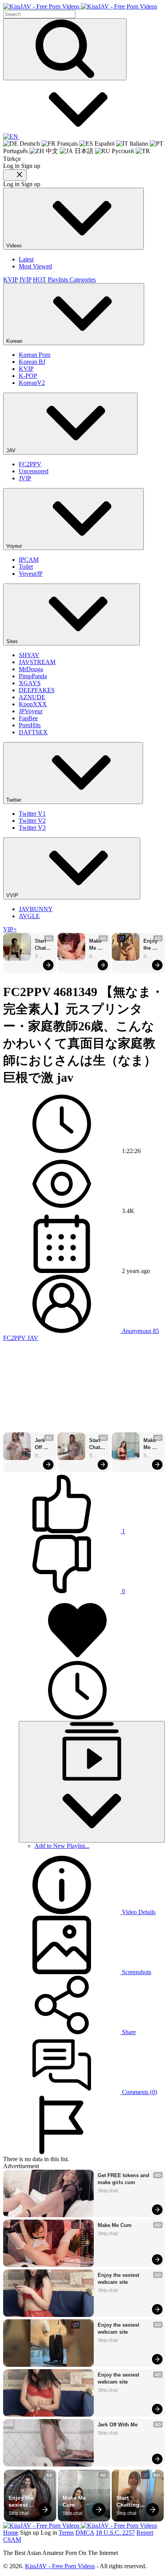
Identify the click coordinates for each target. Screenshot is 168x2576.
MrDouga (31, 669)
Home (11, 2533)
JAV (12, 450)
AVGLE (29, 916)
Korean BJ (32, 362)
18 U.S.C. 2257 (115, 2533)
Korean (15, 341)
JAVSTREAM (37, 662)
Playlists (59, 279)
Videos (15, 246)
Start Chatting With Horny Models (43, 945)
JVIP (25, 279)
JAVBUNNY (36, 909)
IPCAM (29, 560)
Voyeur (15, 546)
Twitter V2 (32, 821)
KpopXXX (33, 704)
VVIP (13, 895)
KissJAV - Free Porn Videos (60, 2566)
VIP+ (10, 929)
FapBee (28, 718)
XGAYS (30, 683)
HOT (39, 279)
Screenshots (136, 1972)
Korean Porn (35, 355)
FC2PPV (30, 464)
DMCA (85, 2533)
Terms (66, 2533)
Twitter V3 (32, 828)
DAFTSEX (33, 732)
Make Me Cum (96, 945)
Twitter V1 (32, 814)
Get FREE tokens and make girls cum (124, 2179)
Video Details (138, 1912)
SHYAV (29, 655)
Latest (26, 259)
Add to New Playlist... (62, 1846)
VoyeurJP (31, 574)
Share (128, 2032)
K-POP (28, 376)
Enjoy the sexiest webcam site (152, 945)
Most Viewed (35, 266)
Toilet (26, 567)
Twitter (14, 800)
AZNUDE (32, 697)
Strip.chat (43, 956)
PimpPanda (33, 676)
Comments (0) (139, 2092)
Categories (83, 279)
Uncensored (34, 471)
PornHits (30, 725)
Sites (13, 641)
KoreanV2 (32, 383)
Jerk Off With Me (41, 1444)
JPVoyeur (31, 711)
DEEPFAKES (37, 690)
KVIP (10, 279)
